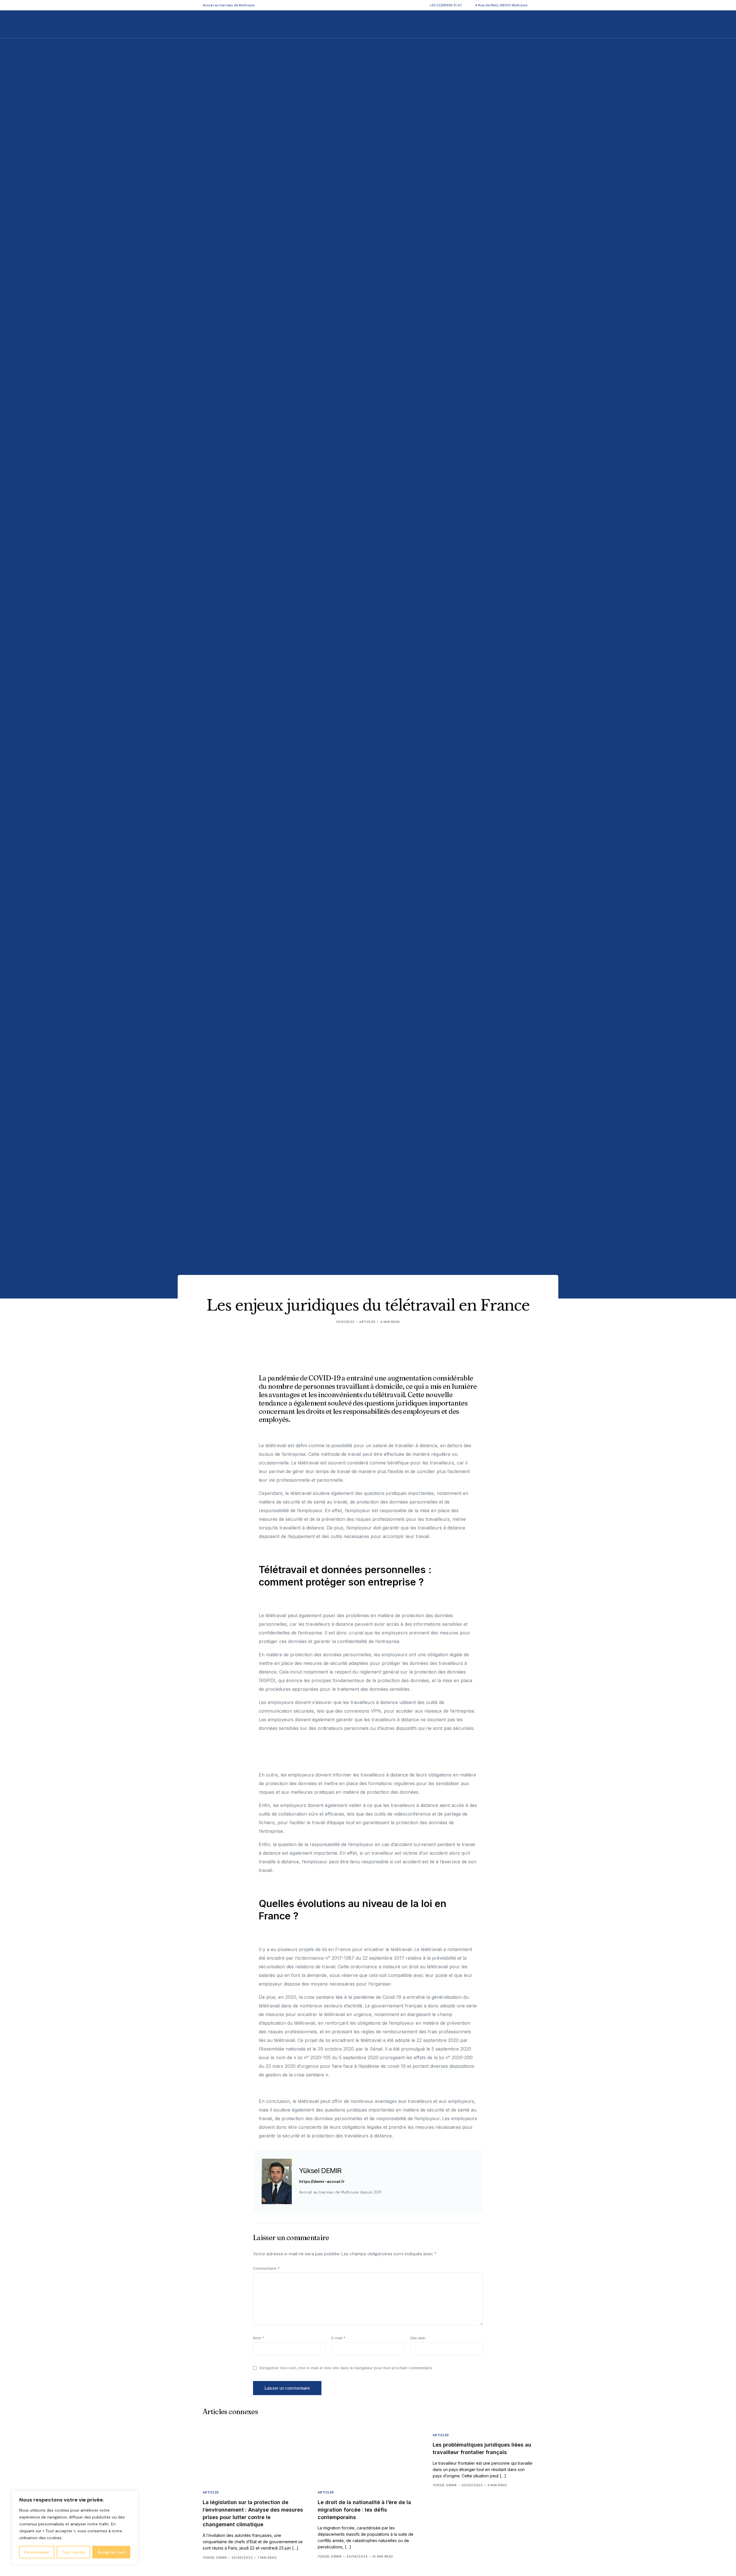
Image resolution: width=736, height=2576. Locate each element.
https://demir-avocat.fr (322, 2182)
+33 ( (445, 5)
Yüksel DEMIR (320, 2171)
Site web (418, 2338)
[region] (75, 2527)
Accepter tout (111, 2552)
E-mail (339, 2338)
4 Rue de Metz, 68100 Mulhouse (501, 5)
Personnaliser (37, 2552)
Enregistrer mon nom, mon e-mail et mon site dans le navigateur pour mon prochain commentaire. (346, 2368)
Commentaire (266, 2268)
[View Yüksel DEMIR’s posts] (277, 2181)
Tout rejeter (73, 2552)
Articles (367, 1322)
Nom (259, 2338)
